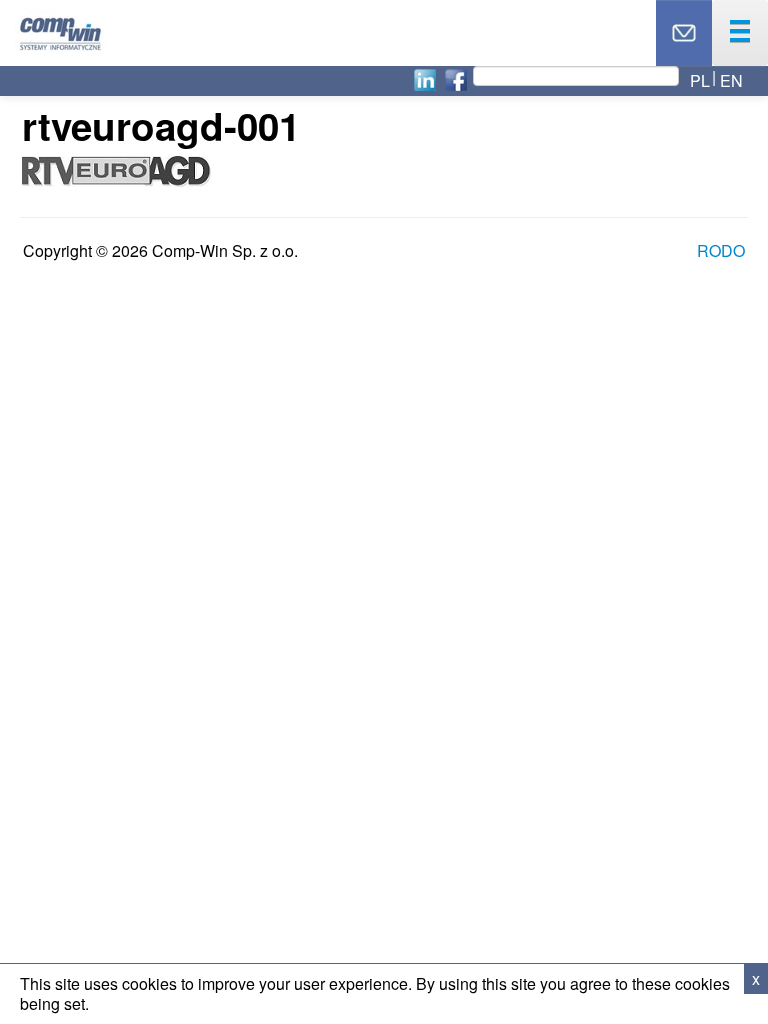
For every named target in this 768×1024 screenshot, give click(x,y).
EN (731, 80)
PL (700, 80)
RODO (721, 250)
